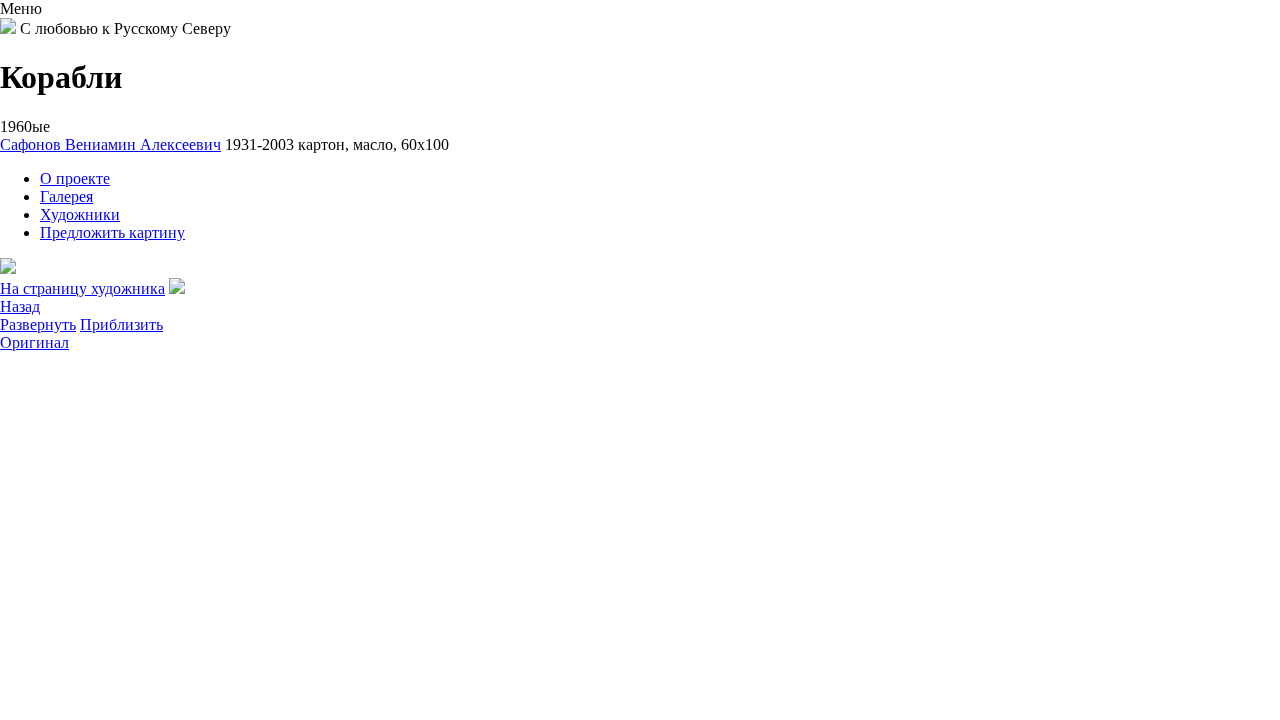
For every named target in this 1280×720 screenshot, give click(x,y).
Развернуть (38, 324)
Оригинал (34, 342)
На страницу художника (82, 288)
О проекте (75, 178)
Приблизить (121, 324)
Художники (80, 214)
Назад (20, 306)
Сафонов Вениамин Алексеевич (110, 144)
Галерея (66, 196)
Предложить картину (112, 232)
